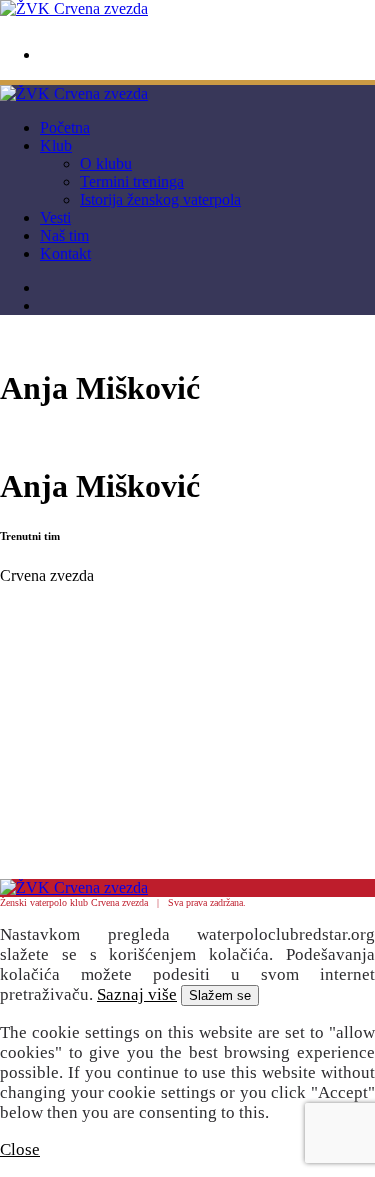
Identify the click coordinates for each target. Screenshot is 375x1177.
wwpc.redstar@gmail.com (102, 56)
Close (20, 1149)
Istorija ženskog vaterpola (160, 199)
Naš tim (64, 235)
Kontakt (65, 253)
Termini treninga (132, 181)
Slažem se (220, 995)
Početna (65, 127)
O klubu (106, 163)
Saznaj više (137, 994)
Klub (56, 145)
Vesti (55, 217)
